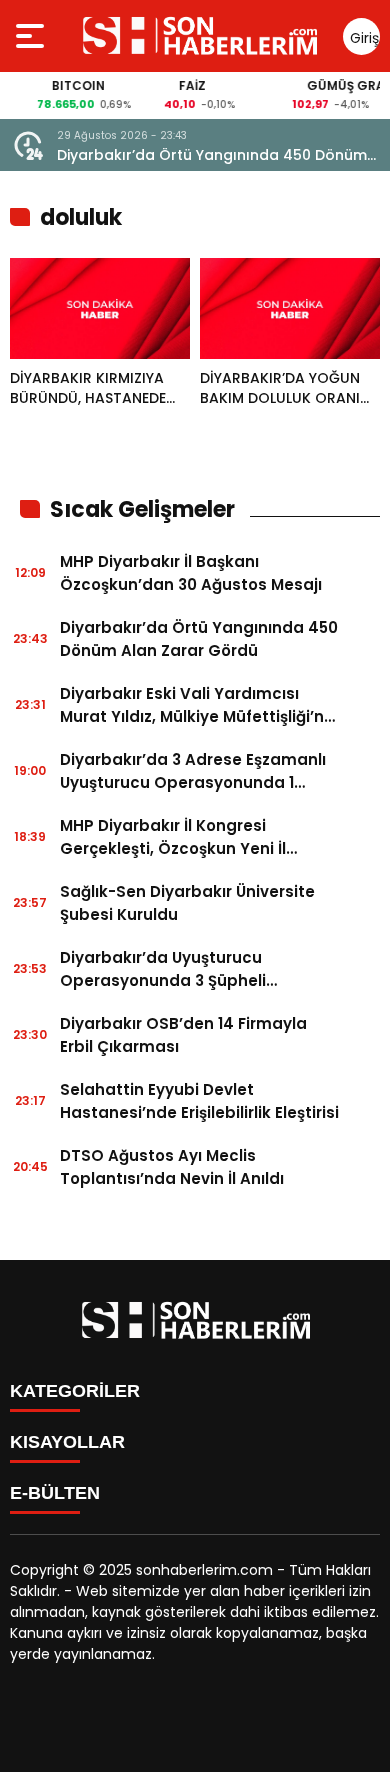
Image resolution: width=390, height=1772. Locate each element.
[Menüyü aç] (32, 36)
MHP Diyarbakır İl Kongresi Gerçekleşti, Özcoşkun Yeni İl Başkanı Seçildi (173, 837)
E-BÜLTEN (55, 1493)
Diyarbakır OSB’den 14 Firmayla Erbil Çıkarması (183, 1035)
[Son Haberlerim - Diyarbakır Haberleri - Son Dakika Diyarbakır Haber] (199, 36)
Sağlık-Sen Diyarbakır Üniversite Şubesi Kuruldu (187, 903)
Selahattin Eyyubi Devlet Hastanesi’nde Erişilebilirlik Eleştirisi (199, 1101)
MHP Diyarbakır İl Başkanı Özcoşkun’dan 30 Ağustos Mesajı (191, 573)
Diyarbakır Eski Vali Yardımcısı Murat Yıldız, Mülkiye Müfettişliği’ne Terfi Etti (197, 705)
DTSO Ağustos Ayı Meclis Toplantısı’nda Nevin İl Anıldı (172, 1167)
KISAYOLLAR (67, 1442)
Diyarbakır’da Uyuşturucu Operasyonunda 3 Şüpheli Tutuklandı (163, 969)
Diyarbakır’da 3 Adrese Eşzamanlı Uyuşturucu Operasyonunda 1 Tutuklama (193, 771)
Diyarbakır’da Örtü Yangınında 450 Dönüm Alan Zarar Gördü (212, 155)
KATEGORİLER (75, 1391)
